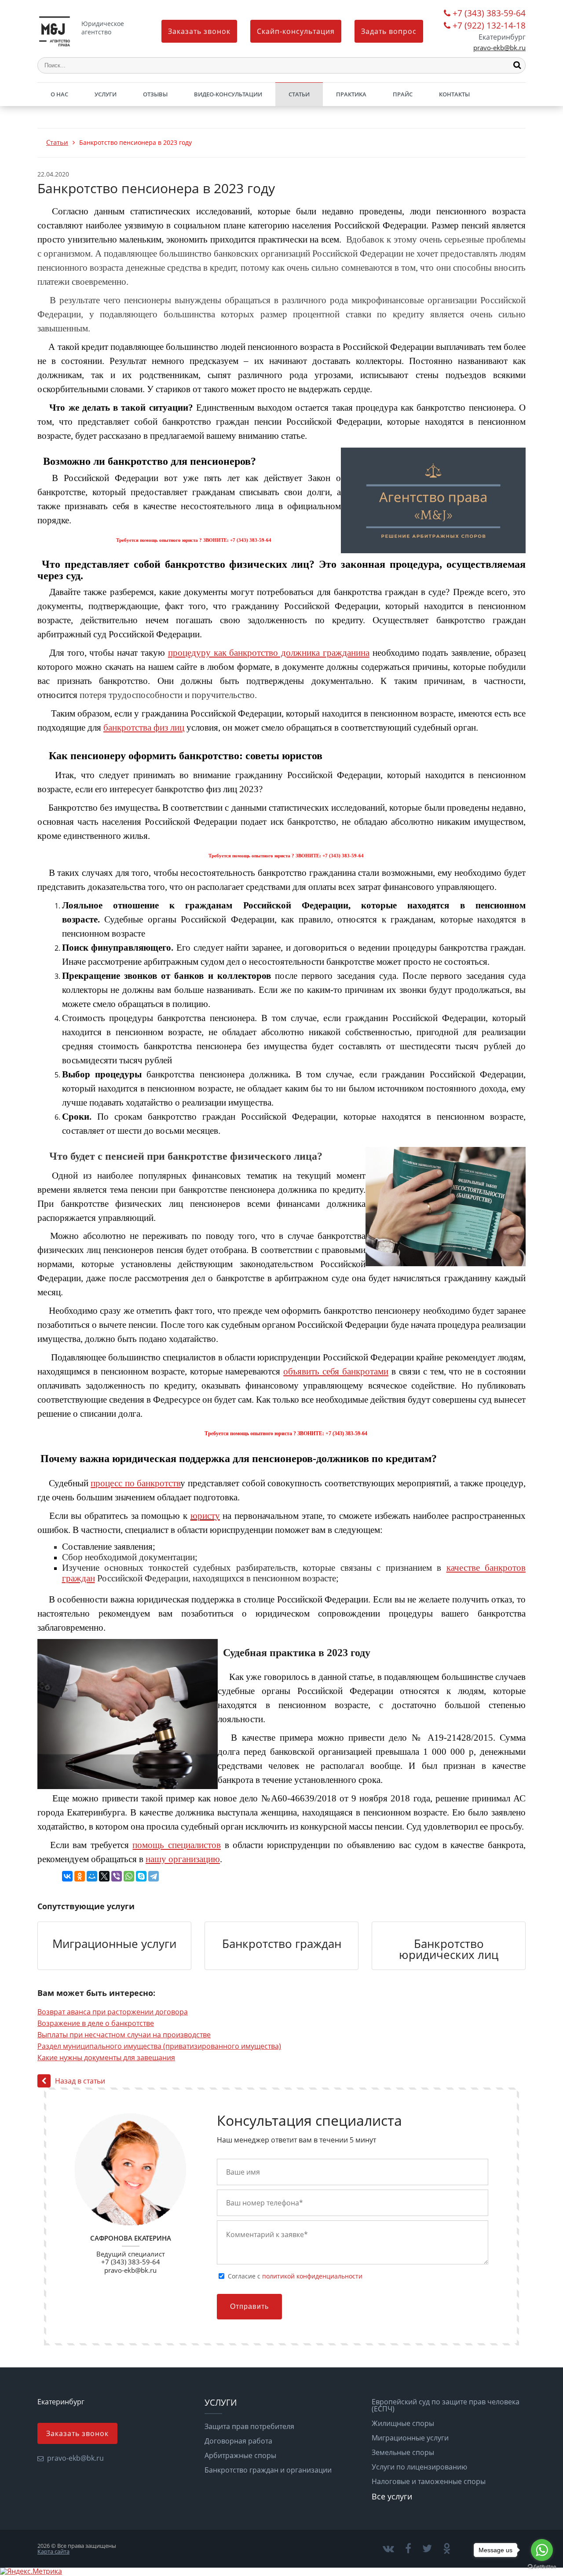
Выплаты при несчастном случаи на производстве (124, 2035)
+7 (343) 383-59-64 (489, 14)
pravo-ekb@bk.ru (499, 48)
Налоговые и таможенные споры (429, 2481)
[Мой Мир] (92, 1876)
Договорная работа (238, 2441)
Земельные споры (403, 2452)
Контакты (454, 94)
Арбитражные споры (240, 2455)
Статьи (299, 94)
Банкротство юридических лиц (449, 1949)
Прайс (403, 94)
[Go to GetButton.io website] (542, 2567)
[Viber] (117, 1876)
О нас (59, 94)
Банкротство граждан (282, 1944)
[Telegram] (154, 1876)
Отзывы (155, 94)
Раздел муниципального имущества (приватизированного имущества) (159, 2046)
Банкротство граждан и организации (268, 2470)
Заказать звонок (199, 31)
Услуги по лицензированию (419, 2467)
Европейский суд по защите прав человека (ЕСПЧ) (446, 2405)
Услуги (106, 94)
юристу (205, 1516)
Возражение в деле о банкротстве (96, 2023)
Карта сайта (53, 2551)
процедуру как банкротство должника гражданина (269, 653)
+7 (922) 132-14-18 (489, 26)
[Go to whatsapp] (542, 2550)
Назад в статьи (80, 2081)
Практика (351, 94)
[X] (104, 1876)
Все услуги (392, 2496)
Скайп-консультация (296, 31)
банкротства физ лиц (144, 728)
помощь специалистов (177, 1845)
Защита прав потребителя (249, 2426)
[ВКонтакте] (67, 1876)
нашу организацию (183, 1859)
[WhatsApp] (129, 1876)
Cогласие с (295, 2276)
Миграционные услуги (114, 1944)
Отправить (249, 2306)
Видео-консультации (228, 94)
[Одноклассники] (80, 1876)
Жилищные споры (403, 2423)
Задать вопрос (389, 31)
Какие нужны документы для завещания (106, 2058)
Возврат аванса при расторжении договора (113, 2012)
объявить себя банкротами (336, 1371)
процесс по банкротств (135, 1483)
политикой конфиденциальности (312, 2276)
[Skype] (141, 1876)
